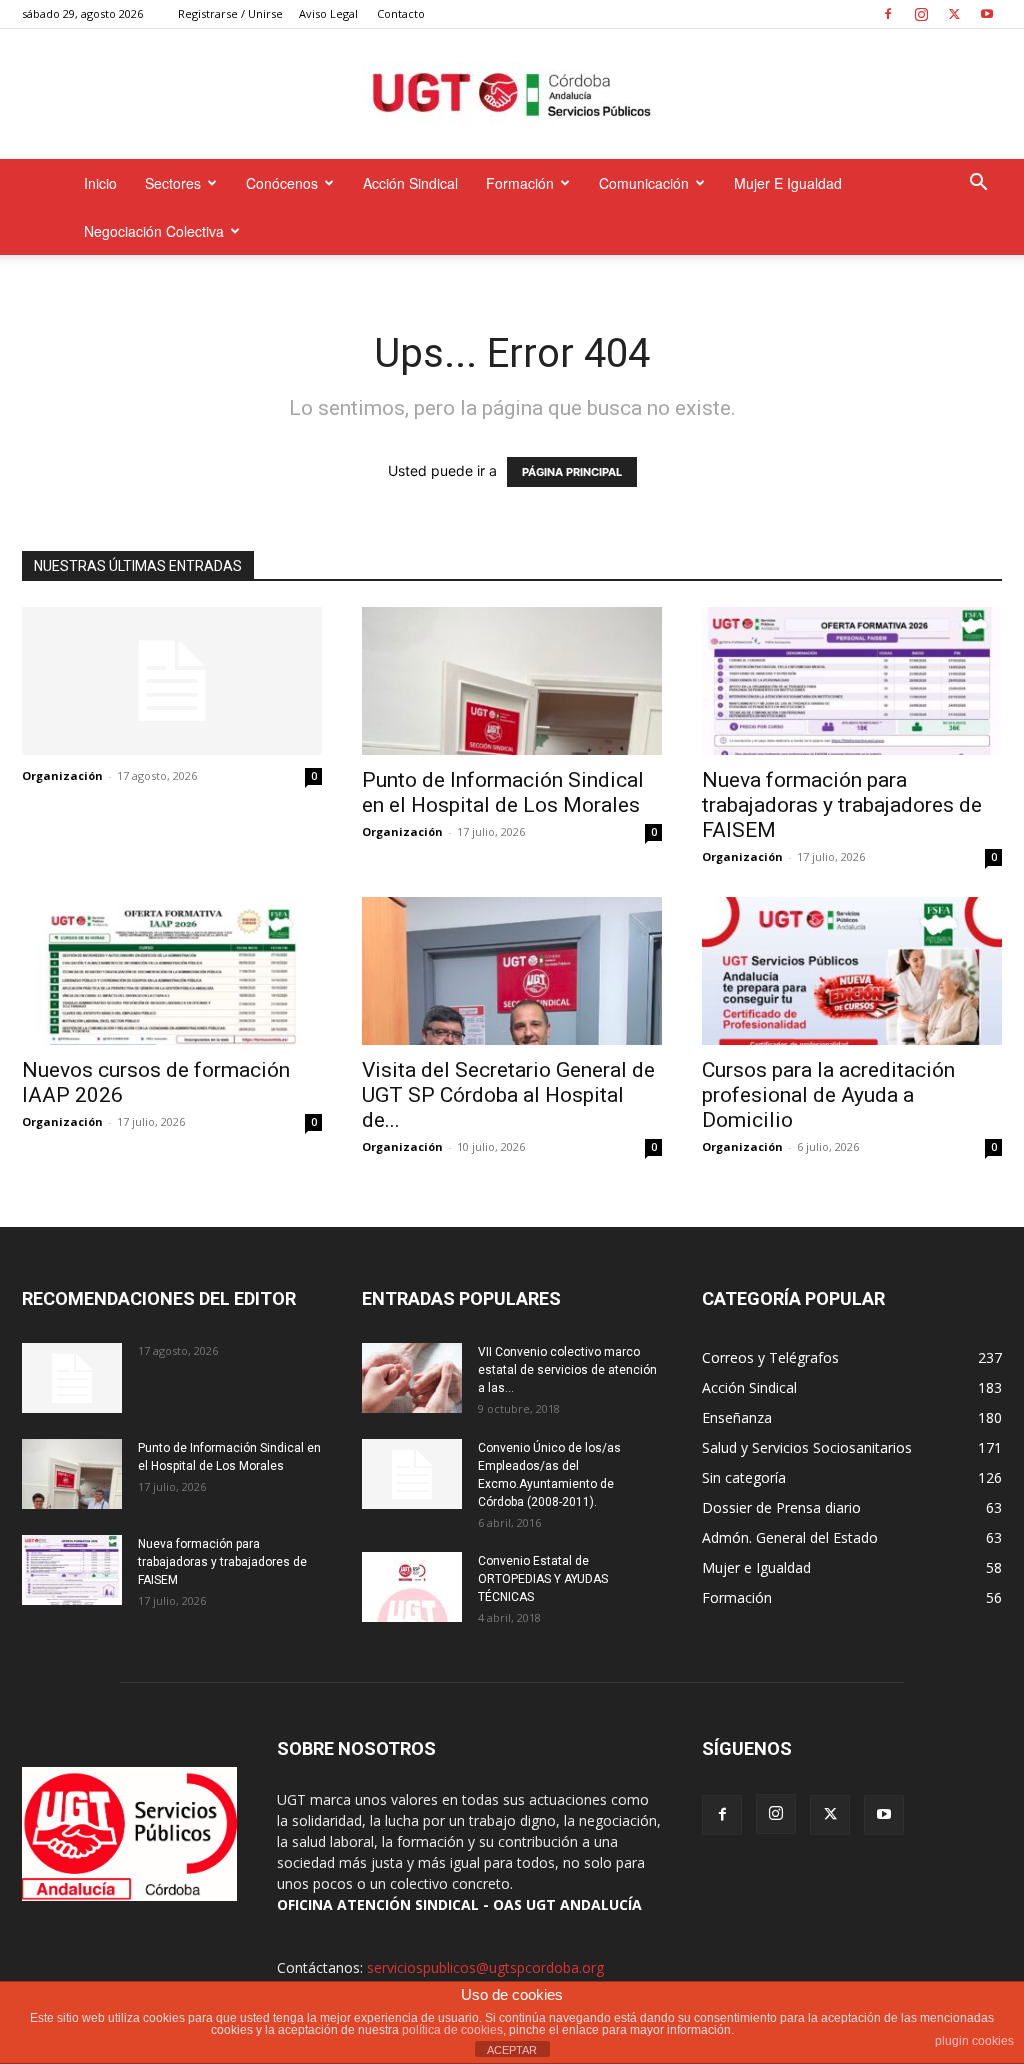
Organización (62, 775)
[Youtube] (987, 14)
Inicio (100, 183)
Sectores (173, 183)
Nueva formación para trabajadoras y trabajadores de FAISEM (842, 805)
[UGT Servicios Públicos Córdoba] (512, 95)
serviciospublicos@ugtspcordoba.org (485, 1967)
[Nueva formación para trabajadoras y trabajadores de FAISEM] (852, 681)
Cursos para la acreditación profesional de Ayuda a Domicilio (828, 1095)
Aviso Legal (328, 13)
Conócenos (282, 183)
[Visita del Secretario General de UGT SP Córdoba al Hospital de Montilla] (512, 971)
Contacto (401, 13)
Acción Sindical (410, 183)
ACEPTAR (512, 2050)
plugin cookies (974, 2041)
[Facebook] (888, 14)
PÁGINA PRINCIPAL (572, 472)
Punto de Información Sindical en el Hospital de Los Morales (503, 792)
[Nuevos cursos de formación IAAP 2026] (172, 971)
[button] (978, 184)
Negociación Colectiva (154, 231)
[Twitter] (954, 14)
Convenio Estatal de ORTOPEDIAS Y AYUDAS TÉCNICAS (543, 1579)
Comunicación (644, 183)
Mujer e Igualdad (788, 183)
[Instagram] (921, 14)
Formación (520, 183)
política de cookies (452, 2030)
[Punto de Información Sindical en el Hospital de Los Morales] (512, 681)
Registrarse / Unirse (230, 13)
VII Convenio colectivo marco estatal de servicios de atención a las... (567, 1370)
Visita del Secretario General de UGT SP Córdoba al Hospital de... (508, 1095)
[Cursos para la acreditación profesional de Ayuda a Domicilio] (852, 971)
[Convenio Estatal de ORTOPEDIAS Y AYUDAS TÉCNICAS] (412, 1587)
